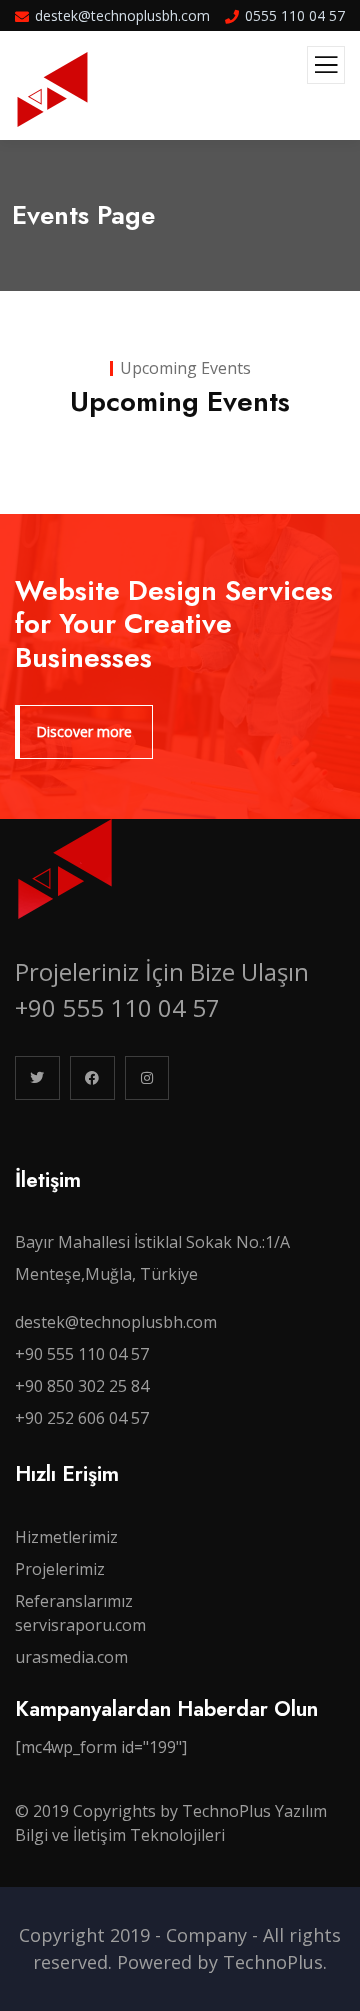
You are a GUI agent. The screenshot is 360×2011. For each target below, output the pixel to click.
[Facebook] (92, 1078)
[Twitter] (37, 1078)
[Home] (65, 869)
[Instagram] (147, 1078)
